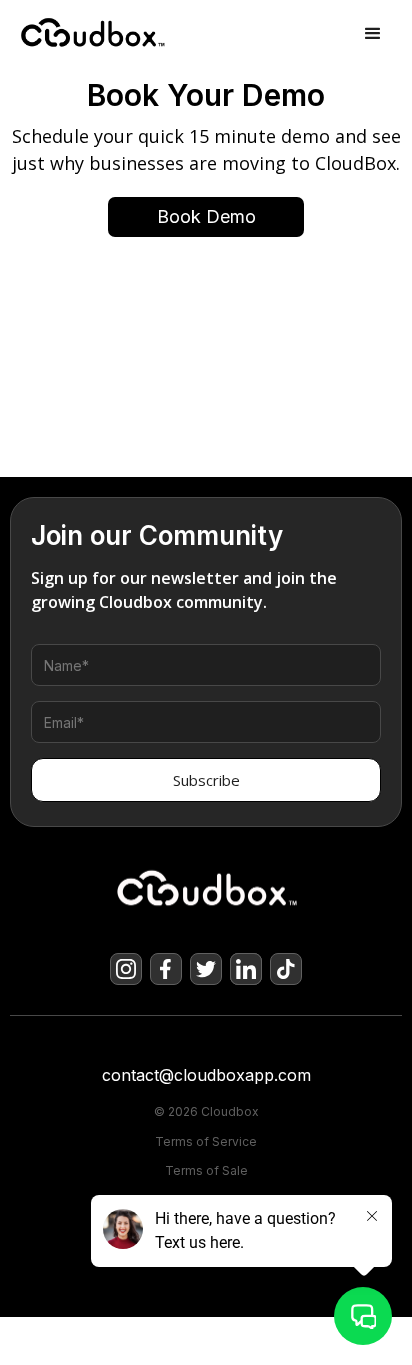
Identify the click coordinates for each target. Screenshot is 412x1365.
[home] (67, 33)
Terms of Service (206, 1142)
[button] (373, 34)
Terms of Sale (206, 1171)
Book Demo (206, 216)
